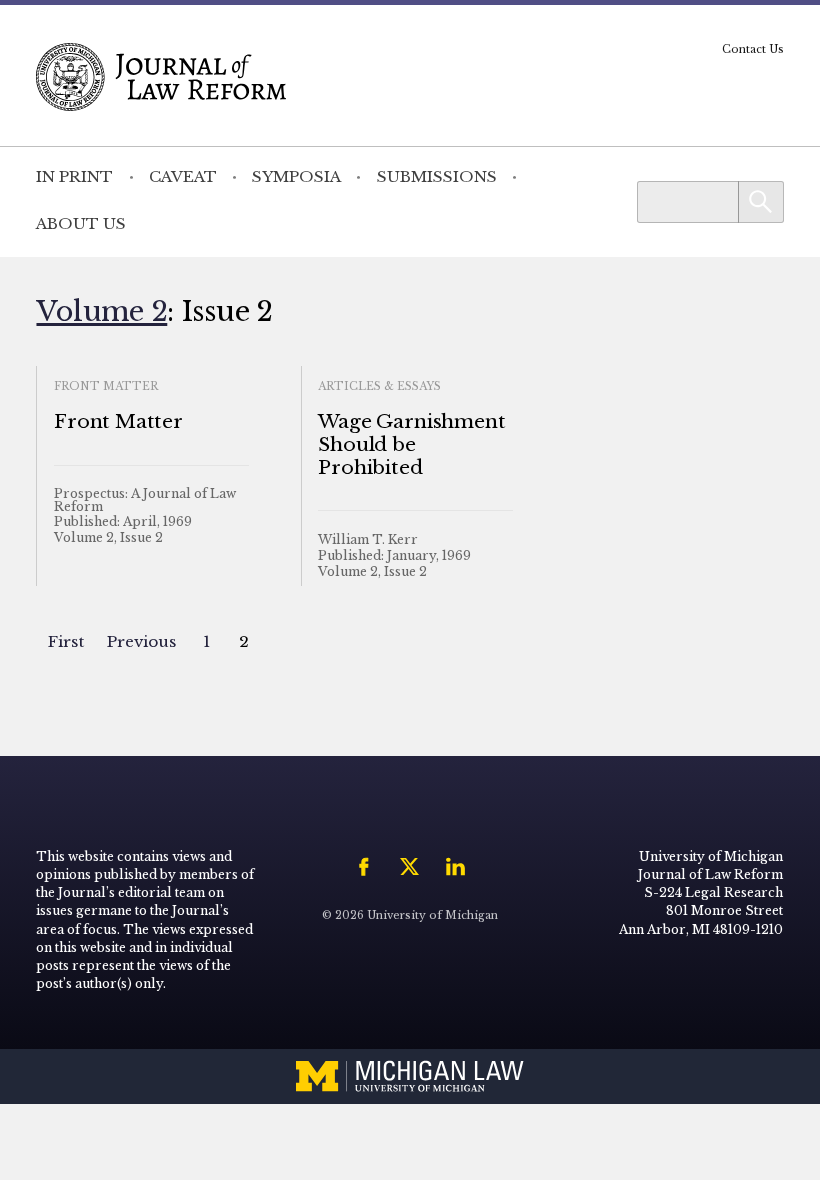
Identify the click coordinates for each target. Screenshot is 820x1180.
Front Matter (118, 421)
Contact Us (753, 49)
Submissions (437, 176)
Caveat (183, 176)
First (66, 641)
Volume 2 (101, 311)
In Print (74, 176)
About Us (81, 223)
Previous (141, 641)
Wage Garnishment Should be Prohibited (411, 444)
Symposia (296, 176)
